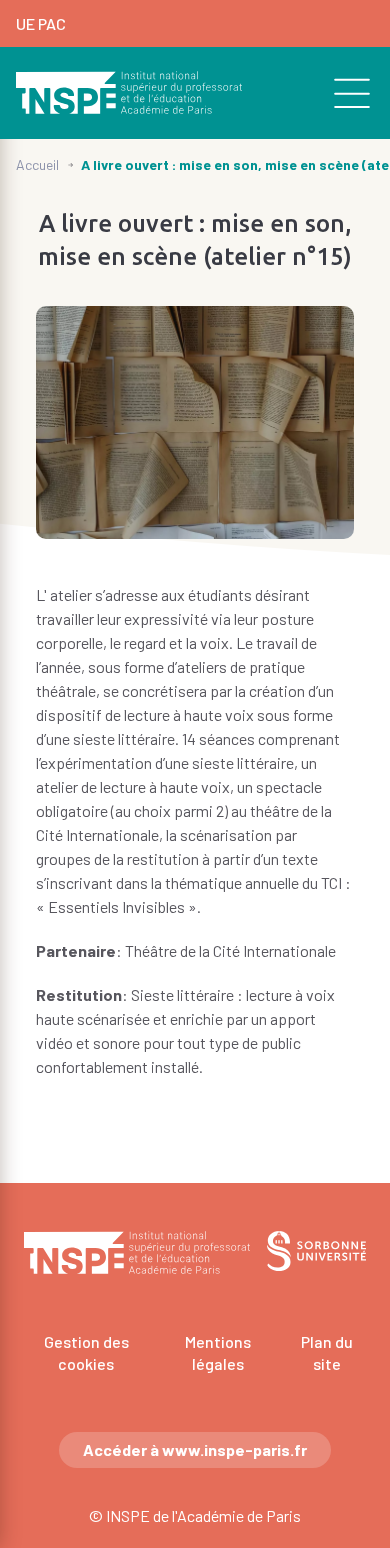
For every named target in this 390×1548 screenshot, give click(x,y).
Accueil (37, 164)
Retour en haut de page (346, 1123)
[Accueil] (129, 93)
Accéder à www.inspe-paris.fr (195, 1449)
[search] (341, 93)
